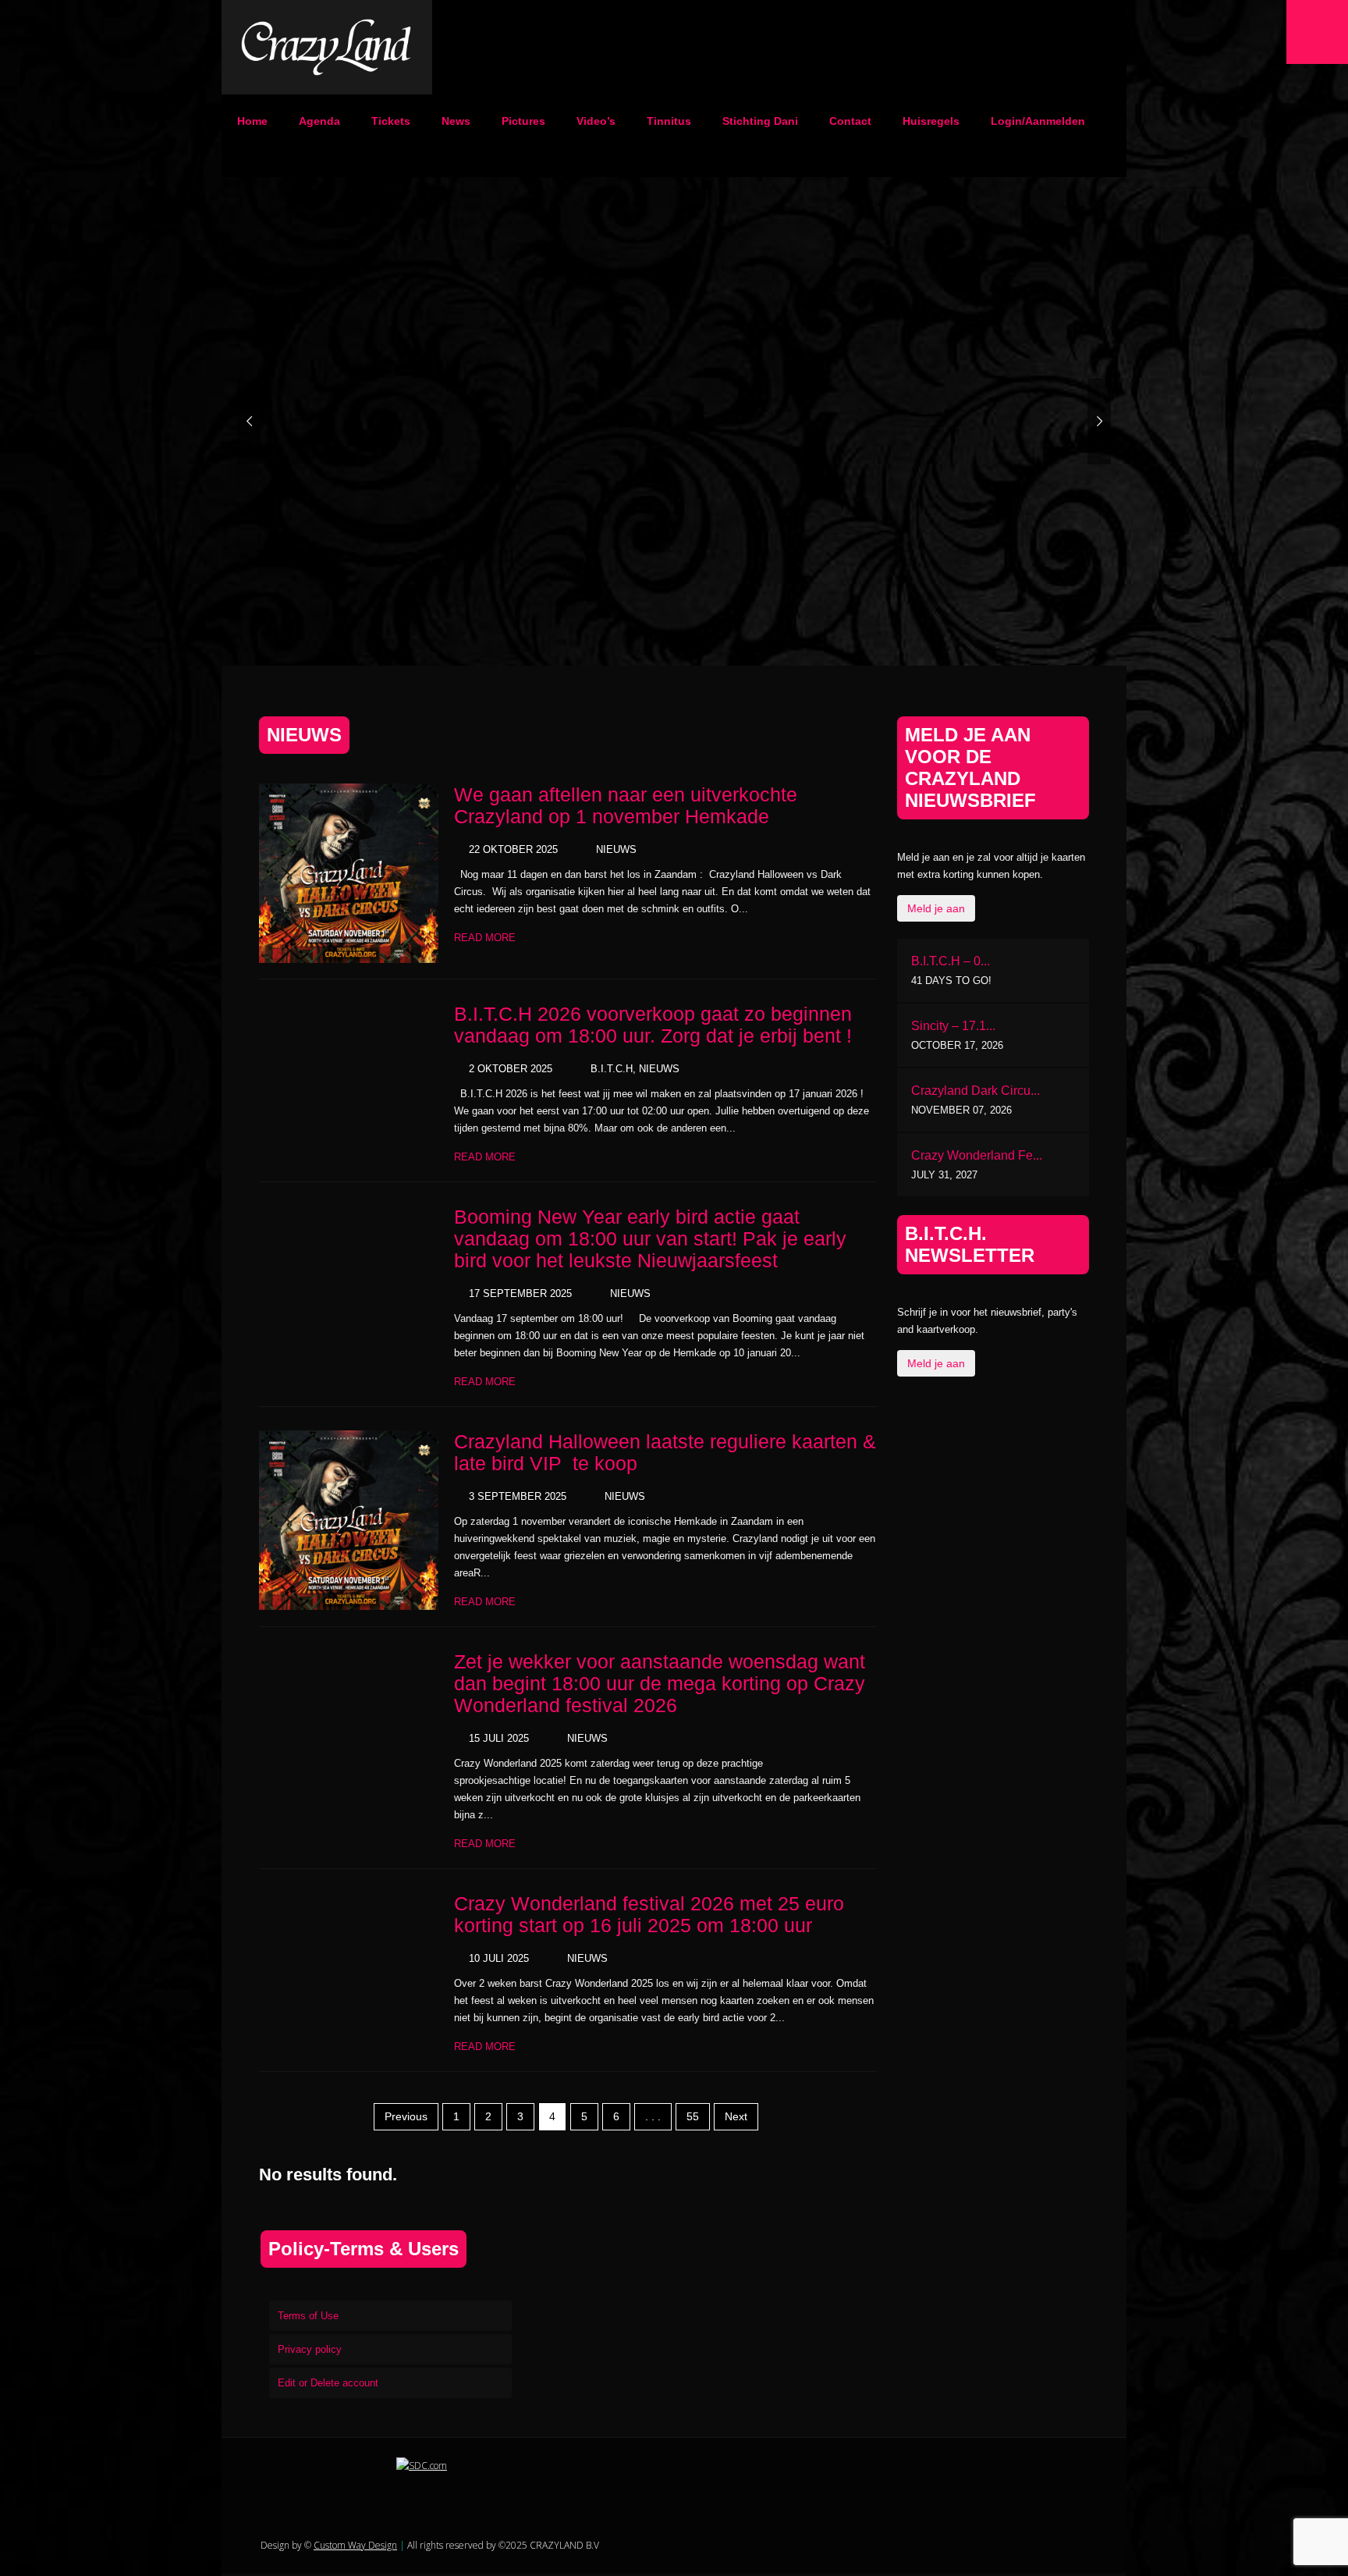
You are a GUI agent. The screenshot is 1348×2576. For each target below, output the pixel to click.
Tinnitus (669, 121)
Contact (850, 121)
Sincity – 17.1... (953, 1026)
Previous (406, 2116)
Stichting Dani (760, 121)
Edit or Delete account (328, 2383)
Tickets (391, 121)
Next (736, 2116)
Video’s (596, 121)
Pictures (523, 121)
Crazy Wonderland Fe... (977, 1155)
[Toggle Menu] (1317, 32)
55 (693, 2116)
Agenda (319, 121)
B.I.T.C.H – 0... (951, 961)
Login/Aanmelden (1038, 121)
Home (252, 121)
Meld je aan (936, 908)
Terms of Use (308, 2316)
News (456, 121)
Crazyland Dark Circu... (976, 1091)
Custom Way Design (355, 2545)
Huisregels (931, 121)
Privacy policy (310, 2349)
